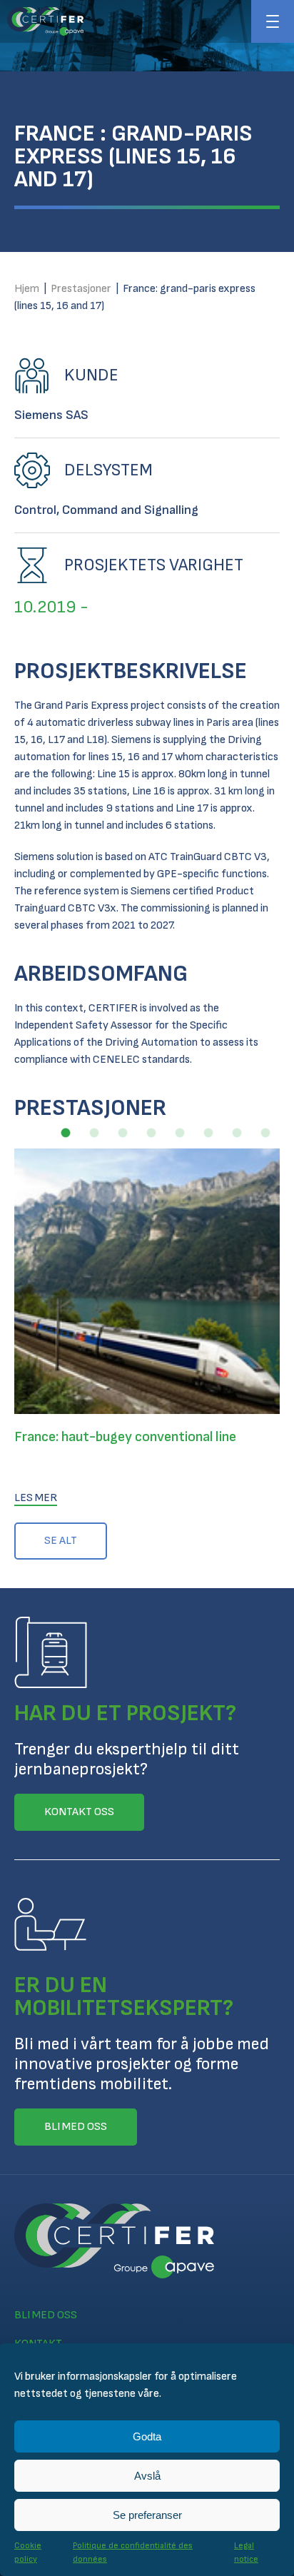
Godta (147, 2436)
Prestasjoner (81, 289)
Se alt (61, 1541)
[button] (66, 1133)
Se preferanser (147, 2515)
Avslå (147, 2476)
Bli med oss (46, 2315)
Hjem (27, 289)
